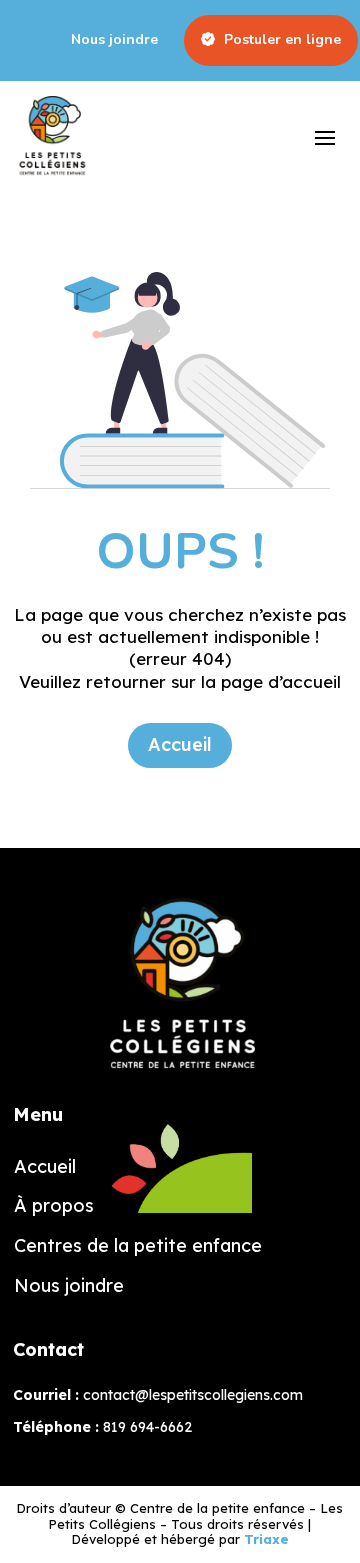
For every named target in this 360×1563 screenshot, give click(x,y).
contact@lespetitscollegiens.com (193, 1395)
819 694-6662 (147, 1427)
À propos (54, 1206)
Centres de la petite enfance (138, 1246)
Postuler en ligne (280, 40)
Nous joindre (114, 40)
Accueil (180, 744)
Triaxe (266, 1539)
